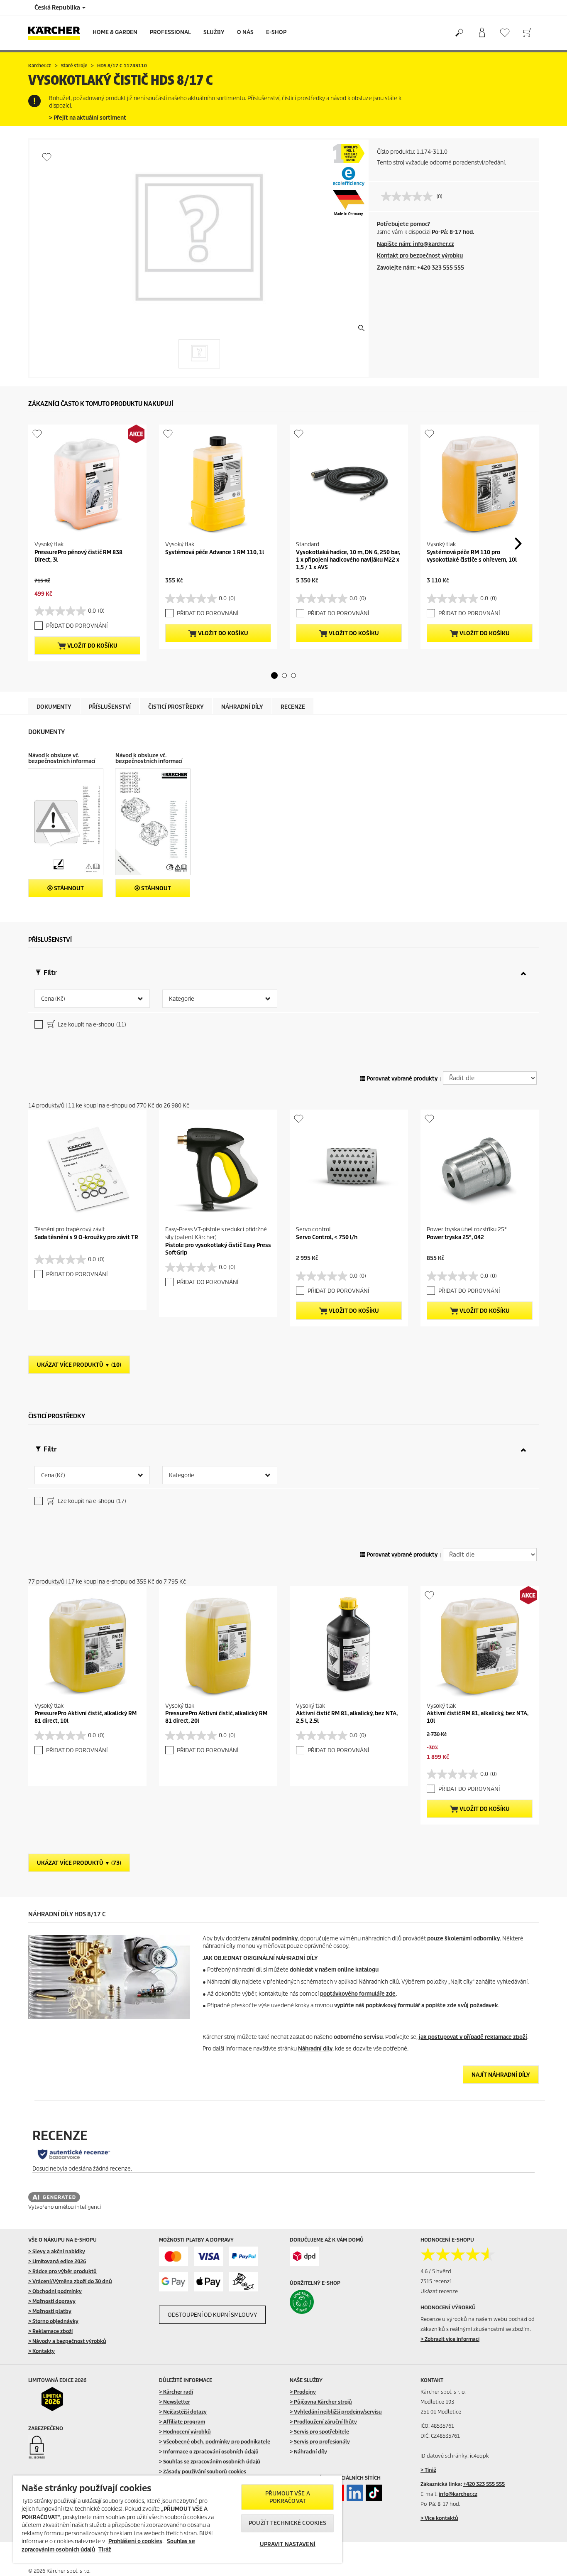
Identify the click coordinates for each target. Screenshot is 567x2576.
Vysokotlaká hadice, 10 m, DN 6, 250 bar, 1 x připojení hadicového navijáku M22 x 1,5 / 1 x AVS (348, 560)
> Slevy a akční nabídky (57, 2251)
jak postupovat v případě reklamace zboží (473, 2037)
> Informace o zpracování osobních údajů (209, 2452)
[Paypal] (244, 2256)
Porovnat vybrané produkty (401, 1079)
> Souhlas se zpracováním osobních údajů (210, 2462)
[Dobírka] (244, 2282)
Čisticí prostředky (176, 707)
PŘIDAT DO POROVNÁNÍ (77, 626)
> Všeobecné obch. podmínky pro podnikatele (215, 2442)
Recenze (293, 707)
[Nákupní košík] (527, 33)
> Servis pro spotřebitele (319, 2432)
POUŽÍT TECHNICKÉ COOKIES (287, 2523)
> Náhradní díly (308, 2452)
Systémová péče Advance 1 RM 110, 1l (215, 552)
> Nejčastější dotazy (183, 2412)
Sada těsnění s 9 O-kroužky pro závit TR (86, 1237)
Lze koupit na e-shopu (91, 1025)
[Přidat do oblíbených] (47, 157)
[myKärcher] (482, 33)
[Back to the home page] (57, 33)
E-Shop (276, 32)
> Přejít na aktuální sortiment (88, 118)
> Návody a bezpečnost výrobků (67, 2341)
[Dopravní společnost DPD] (304, 2256)
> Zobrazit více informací (450, 2339)
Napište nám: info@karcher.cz (415, 244)
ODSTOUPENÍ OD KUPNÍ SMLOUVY (212, 2315)
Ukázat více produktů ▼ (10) (79, 1365)
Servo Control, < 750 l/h (327, 1237)
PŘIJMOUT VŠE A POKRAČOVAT (288, 2497)
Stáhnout (68, 888)
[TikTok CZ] (374, 2493)
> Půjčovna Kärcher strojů (321, 2402)
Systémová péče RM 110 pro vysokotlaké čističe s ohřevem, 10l (472, 556)
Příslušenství (110, 707)
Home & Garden (115, 32)
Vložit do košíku (92, 646)
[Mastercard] (174, 2256)
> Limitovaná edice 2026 (57, 2261)
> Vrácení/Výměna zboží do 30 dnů (70, 2281)
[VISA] (208, 2256)
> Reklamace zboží (50, 2331)
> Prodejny (303, 2392)
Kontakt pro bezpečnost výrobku (420, 256)
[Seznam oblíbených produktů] (505, 33)
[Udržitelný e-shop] (319, 2302)
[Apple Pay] (208, 2282)
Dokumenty (54, 707)
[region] (178, 2519)
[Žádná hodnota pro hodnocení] (409, 196)
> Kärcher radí (176, 2392)
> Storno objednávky (53, 2321)
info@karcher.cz (458, 2494)
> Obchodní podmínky (55, 2291)
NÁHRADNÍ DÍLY (242, 707)
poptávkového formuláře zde (358, 1994)
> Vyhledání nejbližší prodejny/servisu (336, 2412)
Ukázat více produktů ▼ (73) (79, 1863)
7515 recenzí (436, 2281)
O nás (245, 32)
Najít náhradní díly (501, 2075)
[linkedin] (355, 2493)
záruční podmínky (275, 1939)
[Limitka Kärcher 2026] (58, 2399)
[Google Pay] (174, 2282)
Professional (170, 32)
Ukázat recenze (439, 2291)
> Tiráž (428, 2470)
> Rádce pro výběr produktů (62, 2271)
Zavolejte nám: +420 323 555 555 (420, 268)
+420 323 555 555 (484, 2484)
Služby (214, 32)
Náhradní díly (315, 2049)
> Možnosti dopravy (52, 2301)
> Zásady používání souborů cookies (203, 2472)
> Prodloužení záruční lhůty (323, 2422)
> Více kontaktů (439, 2518)
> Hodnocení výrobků (185, 2432)
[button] (274, 675)
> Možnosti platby (50, 2311)
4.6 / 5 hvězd (436, 2271)
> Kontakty (42, 2351)
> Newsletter (175, 2402)
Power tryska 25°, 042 (455, 1237)
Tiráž (105, 2550)
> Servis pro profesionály (320, 2442)
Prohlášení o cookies (135, 2541)
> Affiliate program (182, 2422)
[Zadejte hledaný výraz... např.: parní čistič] (459, 33)
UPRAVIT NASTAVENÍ (288, 2544)
